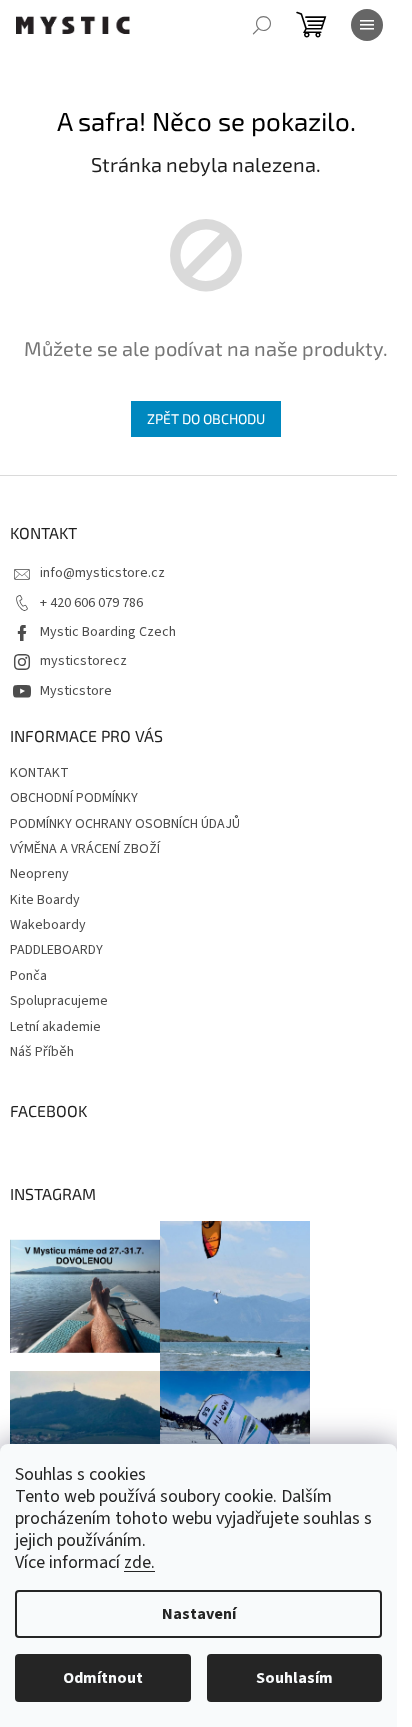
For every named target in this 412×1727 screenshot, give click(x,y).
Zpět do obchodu (206, 418)
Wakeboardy (48, 925)
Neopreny (39, 874)
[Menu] (367, 25)
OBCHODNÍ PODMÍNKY (74, 798)
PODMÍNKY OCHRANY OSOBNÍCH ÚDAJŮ (125, 824)
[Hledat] (262, 25)
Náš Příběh (42, 1052)
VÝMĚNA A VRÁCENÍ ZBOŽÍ (85, 849)
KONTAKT (39, 773)
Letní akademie (55, 1027)
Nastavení (199, 1614)
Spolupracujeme (59, 1001)
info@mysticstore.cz (102, 573)
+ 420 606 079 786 (91, 603)
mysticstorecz (83, 661)
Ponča (28, 976)
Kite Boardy (45, 900)
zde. (139, 1562)
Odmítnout (103, 1678)
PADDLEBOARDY (56, 950)
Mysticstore (76, 691)
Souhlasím (294, 1678)
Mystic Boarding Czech (108, 632)
